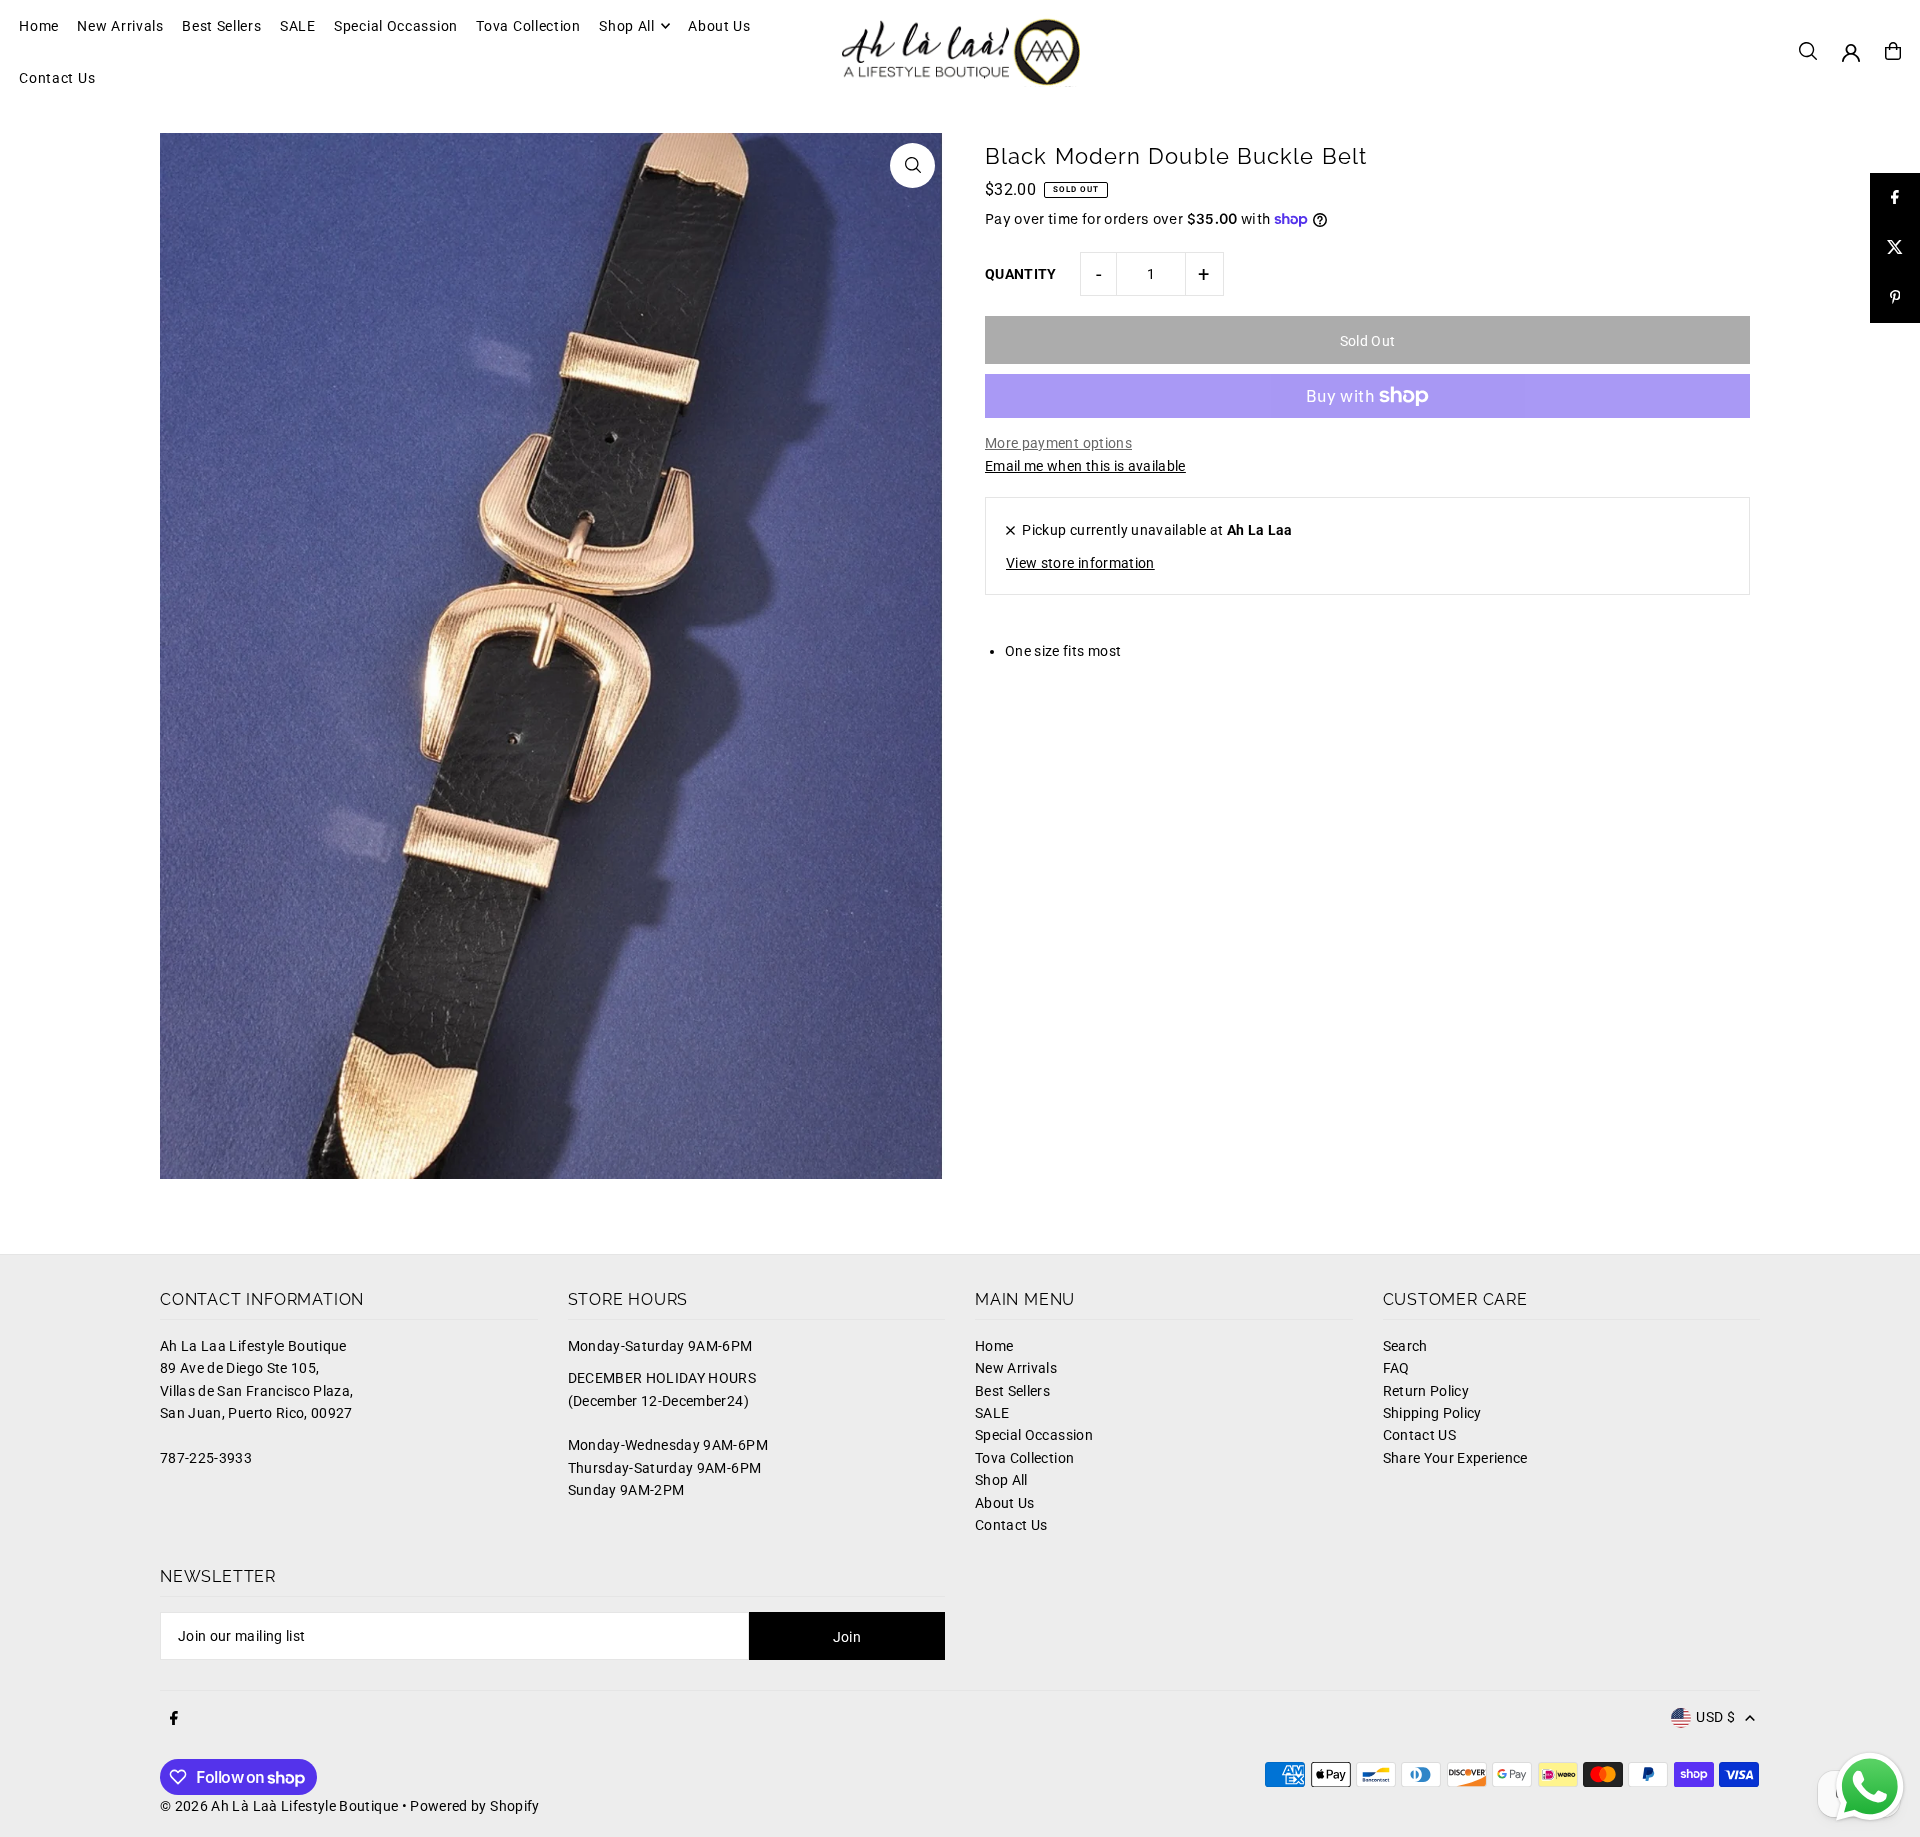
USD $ (1715, 1717)
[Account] (1851, 53)
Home (994, 1346)
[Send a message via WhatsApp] (1870, 1787)
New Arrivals (1016, 1368)
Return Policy (1426, 1391)
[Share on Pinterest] (1895, 298)
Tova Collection (1024, 1458)
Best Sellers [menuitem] (221, 26)
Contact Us (1011, 1525)
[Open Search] (1808, 51)
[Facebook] (174, 1719)
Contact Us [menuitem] (57, 78)
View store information (1080, 563)
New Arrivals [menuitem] (120, 26)
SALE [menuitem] (298, 26)
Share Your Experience (1455, 1458)
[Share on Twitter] (1895, 248)
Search (1405, 1346)
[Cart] (1893, 51)
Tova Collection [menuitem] (528, 26)
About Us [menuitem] (719, 26)
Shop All (1001, 1480)
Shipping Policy (1432, 1413)
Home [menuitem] (39, 26)
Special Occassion (1034, 1435)
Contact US (1420, 1435)
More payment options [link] (1058, 443)
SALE (992, 1413)
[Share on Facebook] (1895, 198)
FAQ (1396, 1368)
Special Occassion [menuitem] (396, 26)
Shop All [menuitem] (627, 26)
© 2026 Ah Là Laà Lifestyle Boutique (279, 1806)
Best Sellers (1012, 1391)
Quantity (1021, 274)
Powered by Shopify (474, 1806)
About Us (1005, 1503)
